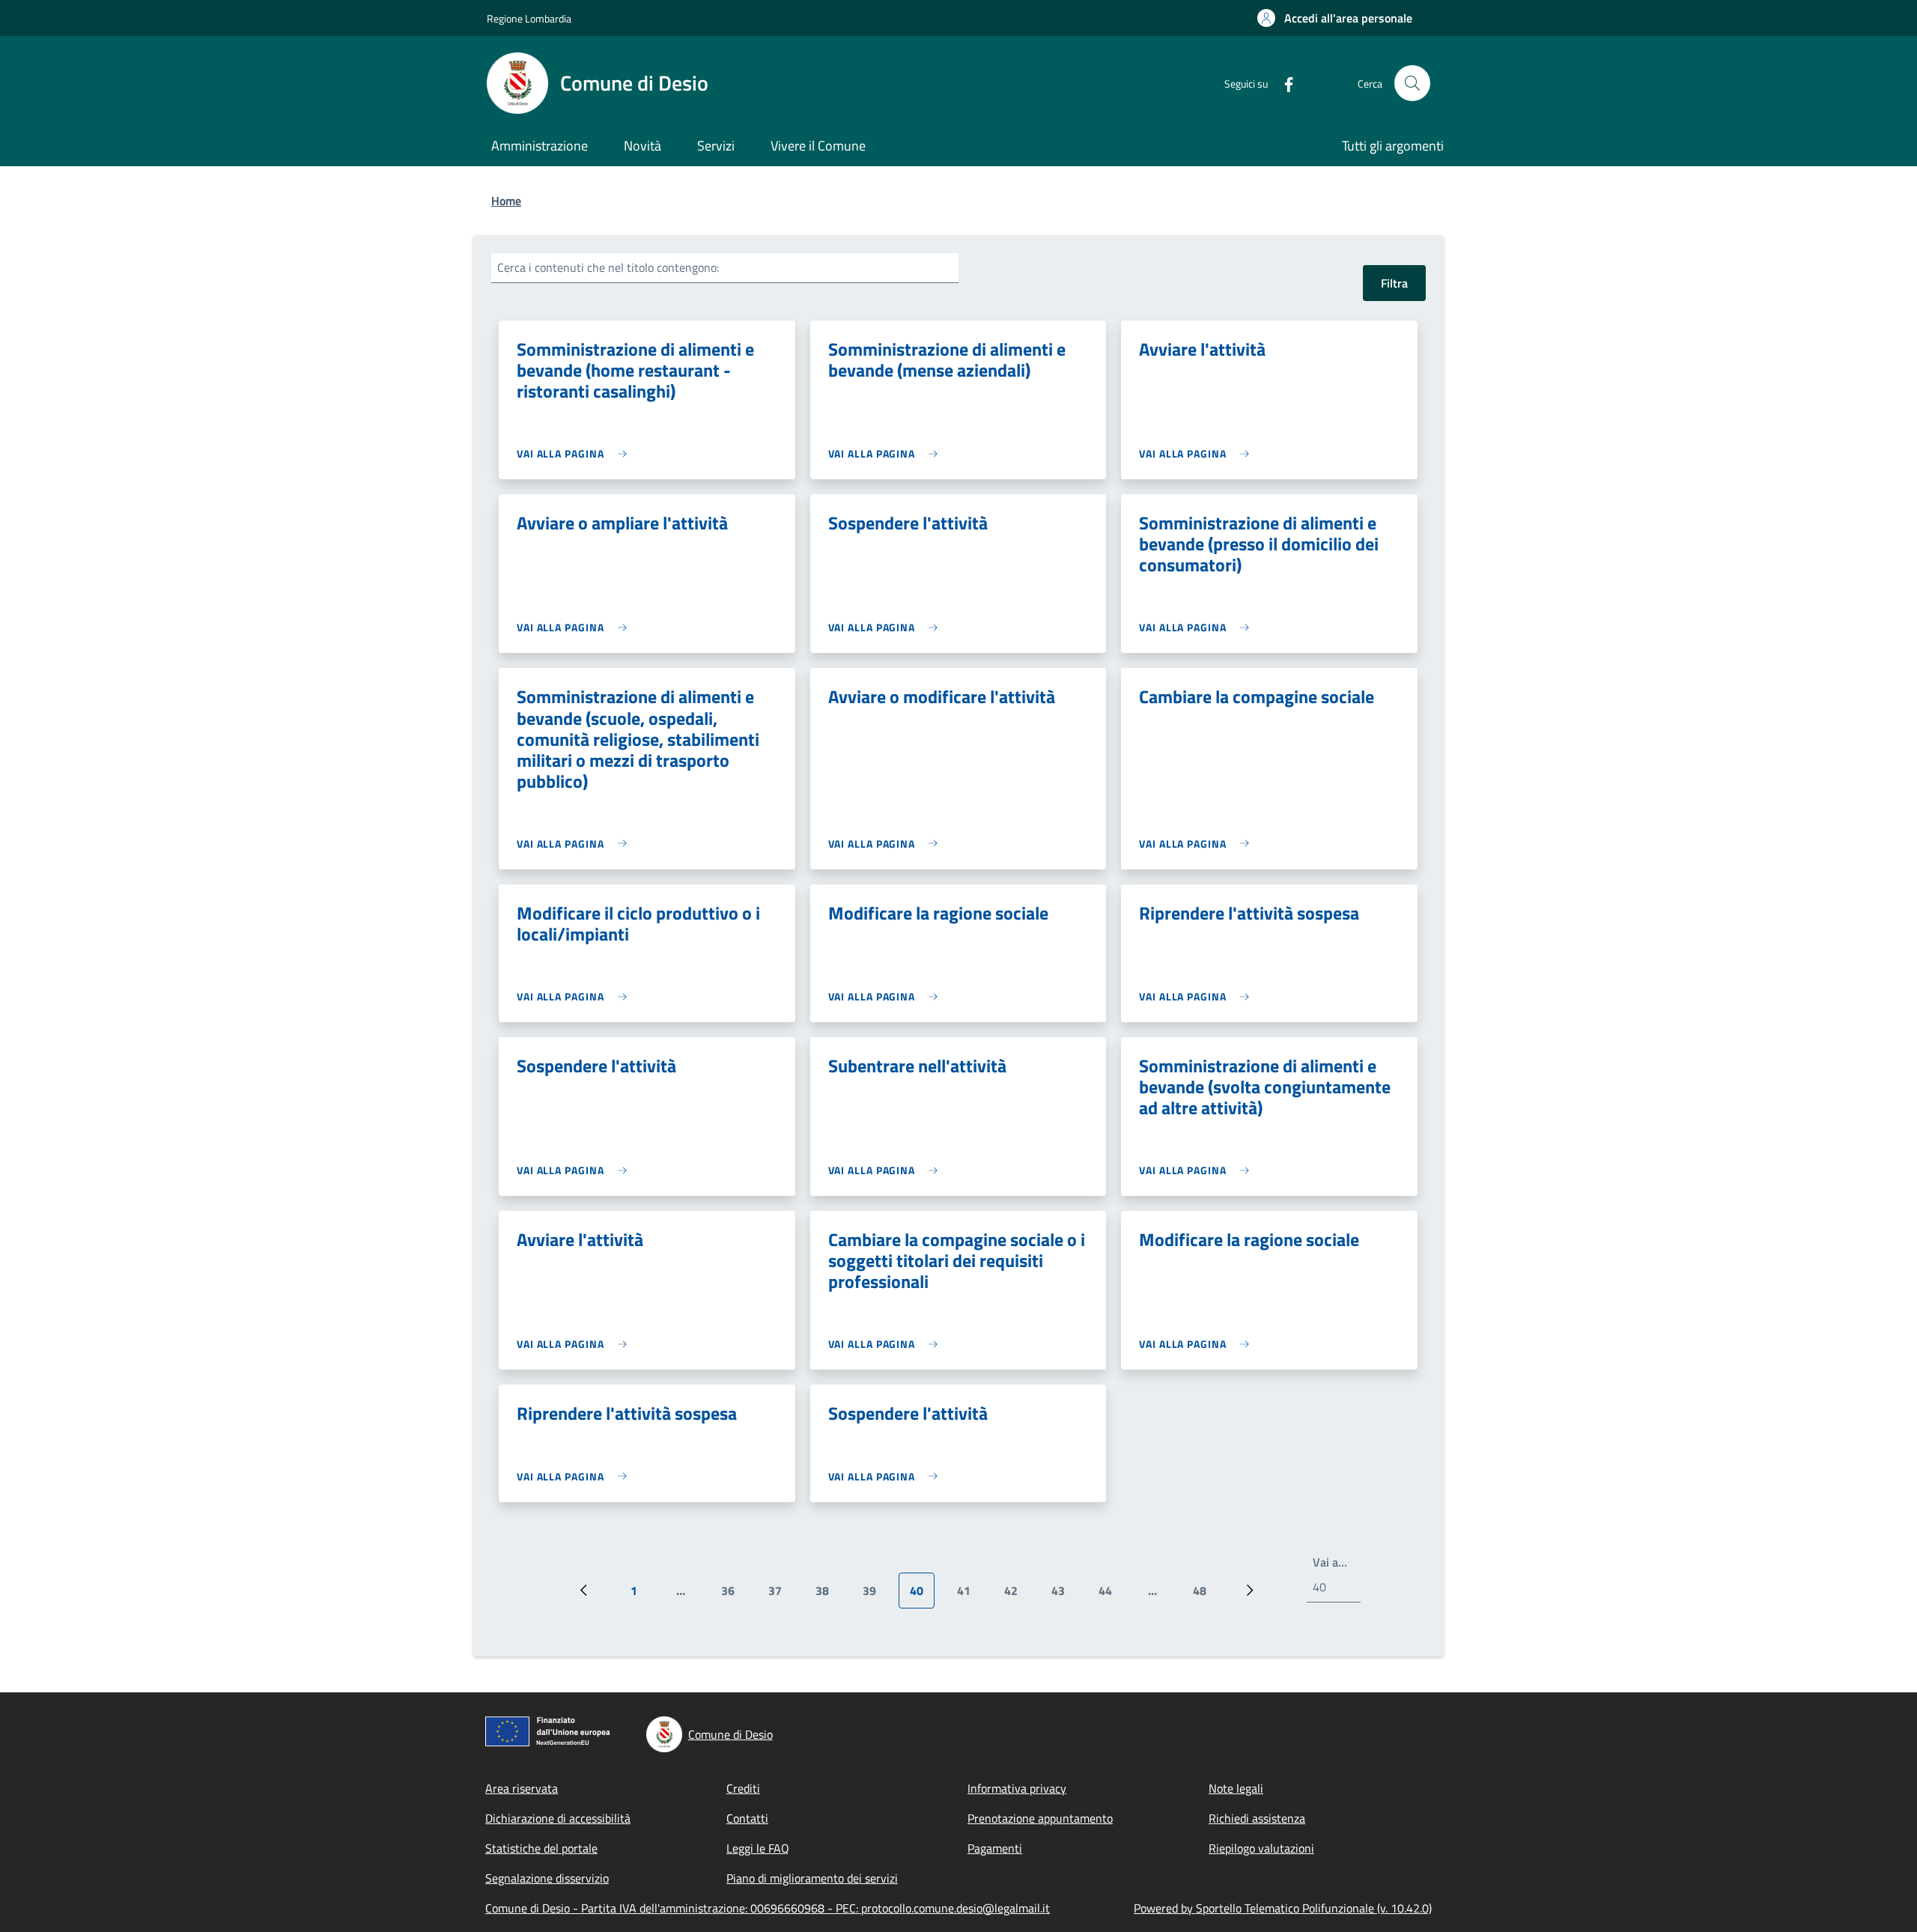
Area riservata (522, 1788)
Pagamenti (995, 1848)
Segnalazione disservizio (547, 1878)
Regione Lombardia (529, 18)
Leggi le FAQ (758, 1848)
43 (1064, 1595)
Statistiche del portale (541, 1848)
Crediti (743, 1788)
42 (1017, 1595)
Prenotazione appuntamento (1040, 1818)
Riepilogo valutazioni (1261, 1848)
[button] (1335, 18)
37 (781, 1595)
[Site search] (1412, 83)
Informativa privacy (1017, 1788)
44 (1111, 1595)
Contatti (747, 1818)
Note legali (1236, 1788)
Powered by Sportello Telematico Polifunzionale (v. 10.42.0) (1283, 1908)
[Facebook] (1283, 83)
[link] (575, 453)
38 (828, 1595)
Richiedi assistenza (1257, 1818)
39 (875, 1595)
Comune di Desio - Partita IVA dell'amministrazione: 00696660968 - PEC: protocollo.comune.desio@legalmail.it (768, 1908)
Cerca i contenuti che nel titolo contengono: (608, 267)
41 (969, 1595)
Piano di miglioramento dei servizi (812, 1878)
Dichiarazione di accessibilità (558, 1818)
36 (733, 1595)
